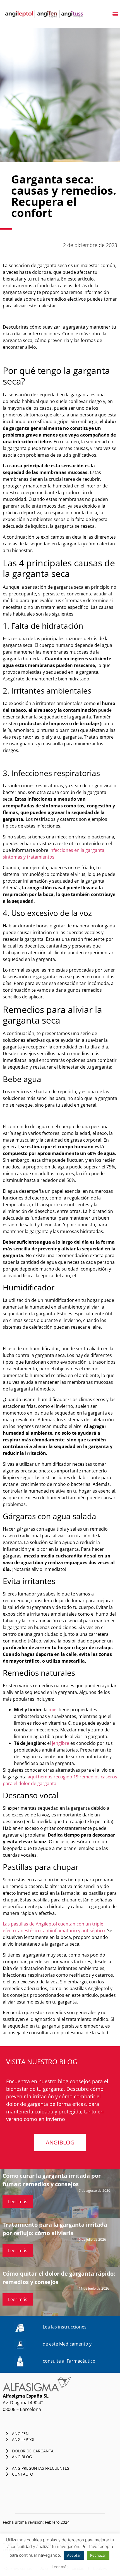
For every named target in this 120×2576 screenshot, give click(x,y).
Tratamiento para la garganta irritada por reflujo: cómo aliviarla (55, 2229)
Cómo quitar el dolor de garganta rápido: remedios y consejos (59, 2278)
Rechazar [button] (98, 2555)
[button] (115, 14)
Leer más (18, 2202)
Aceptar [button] (74, 2555)
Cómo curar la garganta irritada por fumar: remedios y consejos (52, 2180)
